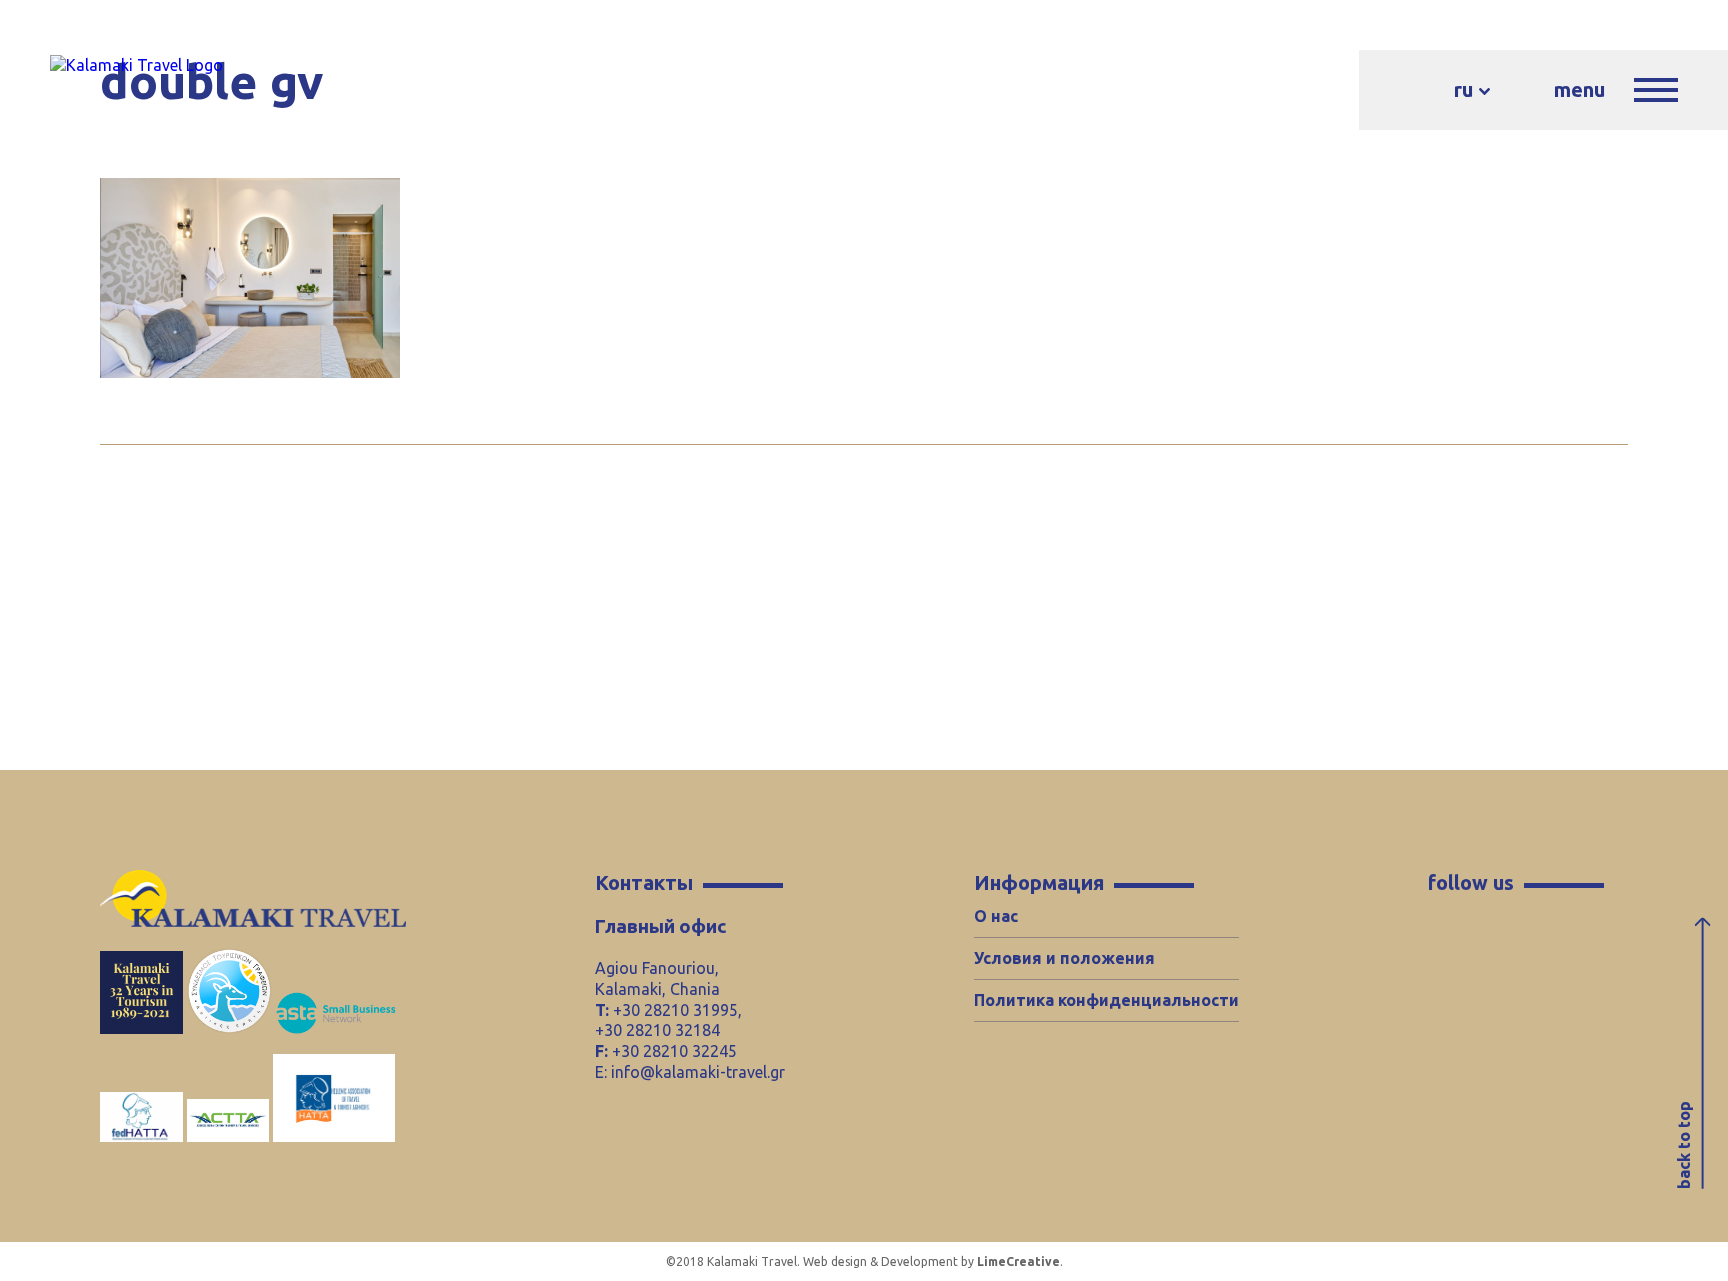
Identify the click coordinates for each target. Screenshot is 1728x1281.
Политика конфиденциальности (1106, 1000)
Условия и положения (1064, 958)
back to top (1684, 1145)
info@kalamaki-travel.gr (698, 1072)
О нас (996, 916)
